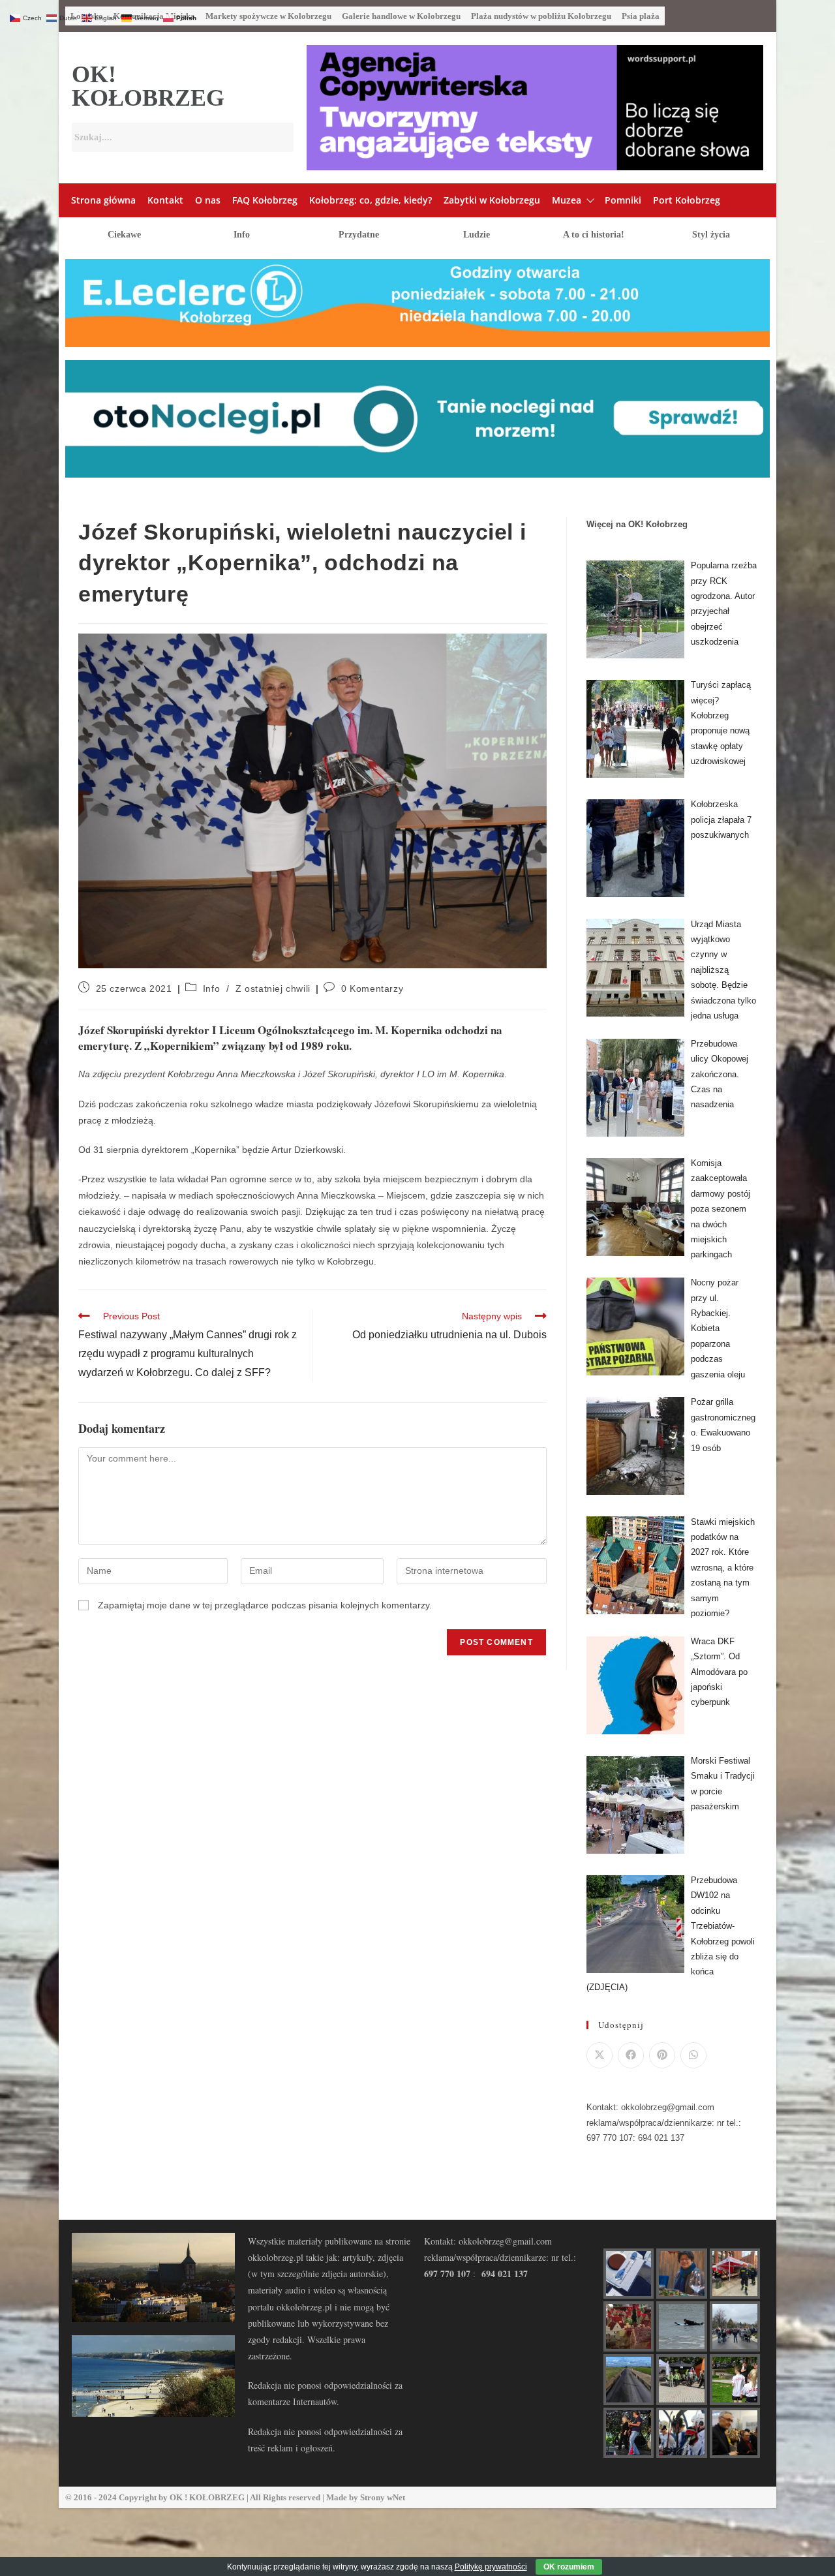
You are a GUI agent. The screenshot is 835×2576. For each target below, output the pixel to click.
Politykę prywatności (491, 2567)
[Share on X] (600, 2055)
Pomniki (623, 200)
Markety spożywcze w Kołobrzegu (268, 16)
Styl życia (711, 235)
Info (242, 235)
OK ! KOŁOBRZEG (207, 2497)
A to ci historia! (594, 235)
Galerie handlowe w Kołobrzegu (401, 16)
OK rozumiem (569, 2567)
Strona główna (103, 200)
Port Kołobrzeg (687, 200)
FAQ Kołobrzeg (265, 200)
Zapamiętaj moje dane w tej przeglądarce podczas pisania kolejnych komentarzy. (265, 1605)
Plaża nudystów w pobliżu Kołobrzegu (541, 16)
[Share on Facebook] (631, 2055)
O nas (208, 200)
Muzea (567, 200)
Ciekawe (124, 235)
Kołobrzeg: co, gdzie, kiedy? (371, 200)
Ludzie (477, 235)
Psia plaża (641, 16)
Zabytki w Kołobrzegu (492, 200)
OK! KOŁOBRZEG (148, 86)
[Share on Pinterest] (662, 2055)
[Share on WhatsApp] (693, 2055)
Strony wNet (383, 2497)
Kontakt (165, 200)
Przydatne (359, 235)
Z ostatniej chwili (273, 989)
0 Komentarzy (372, 989)
